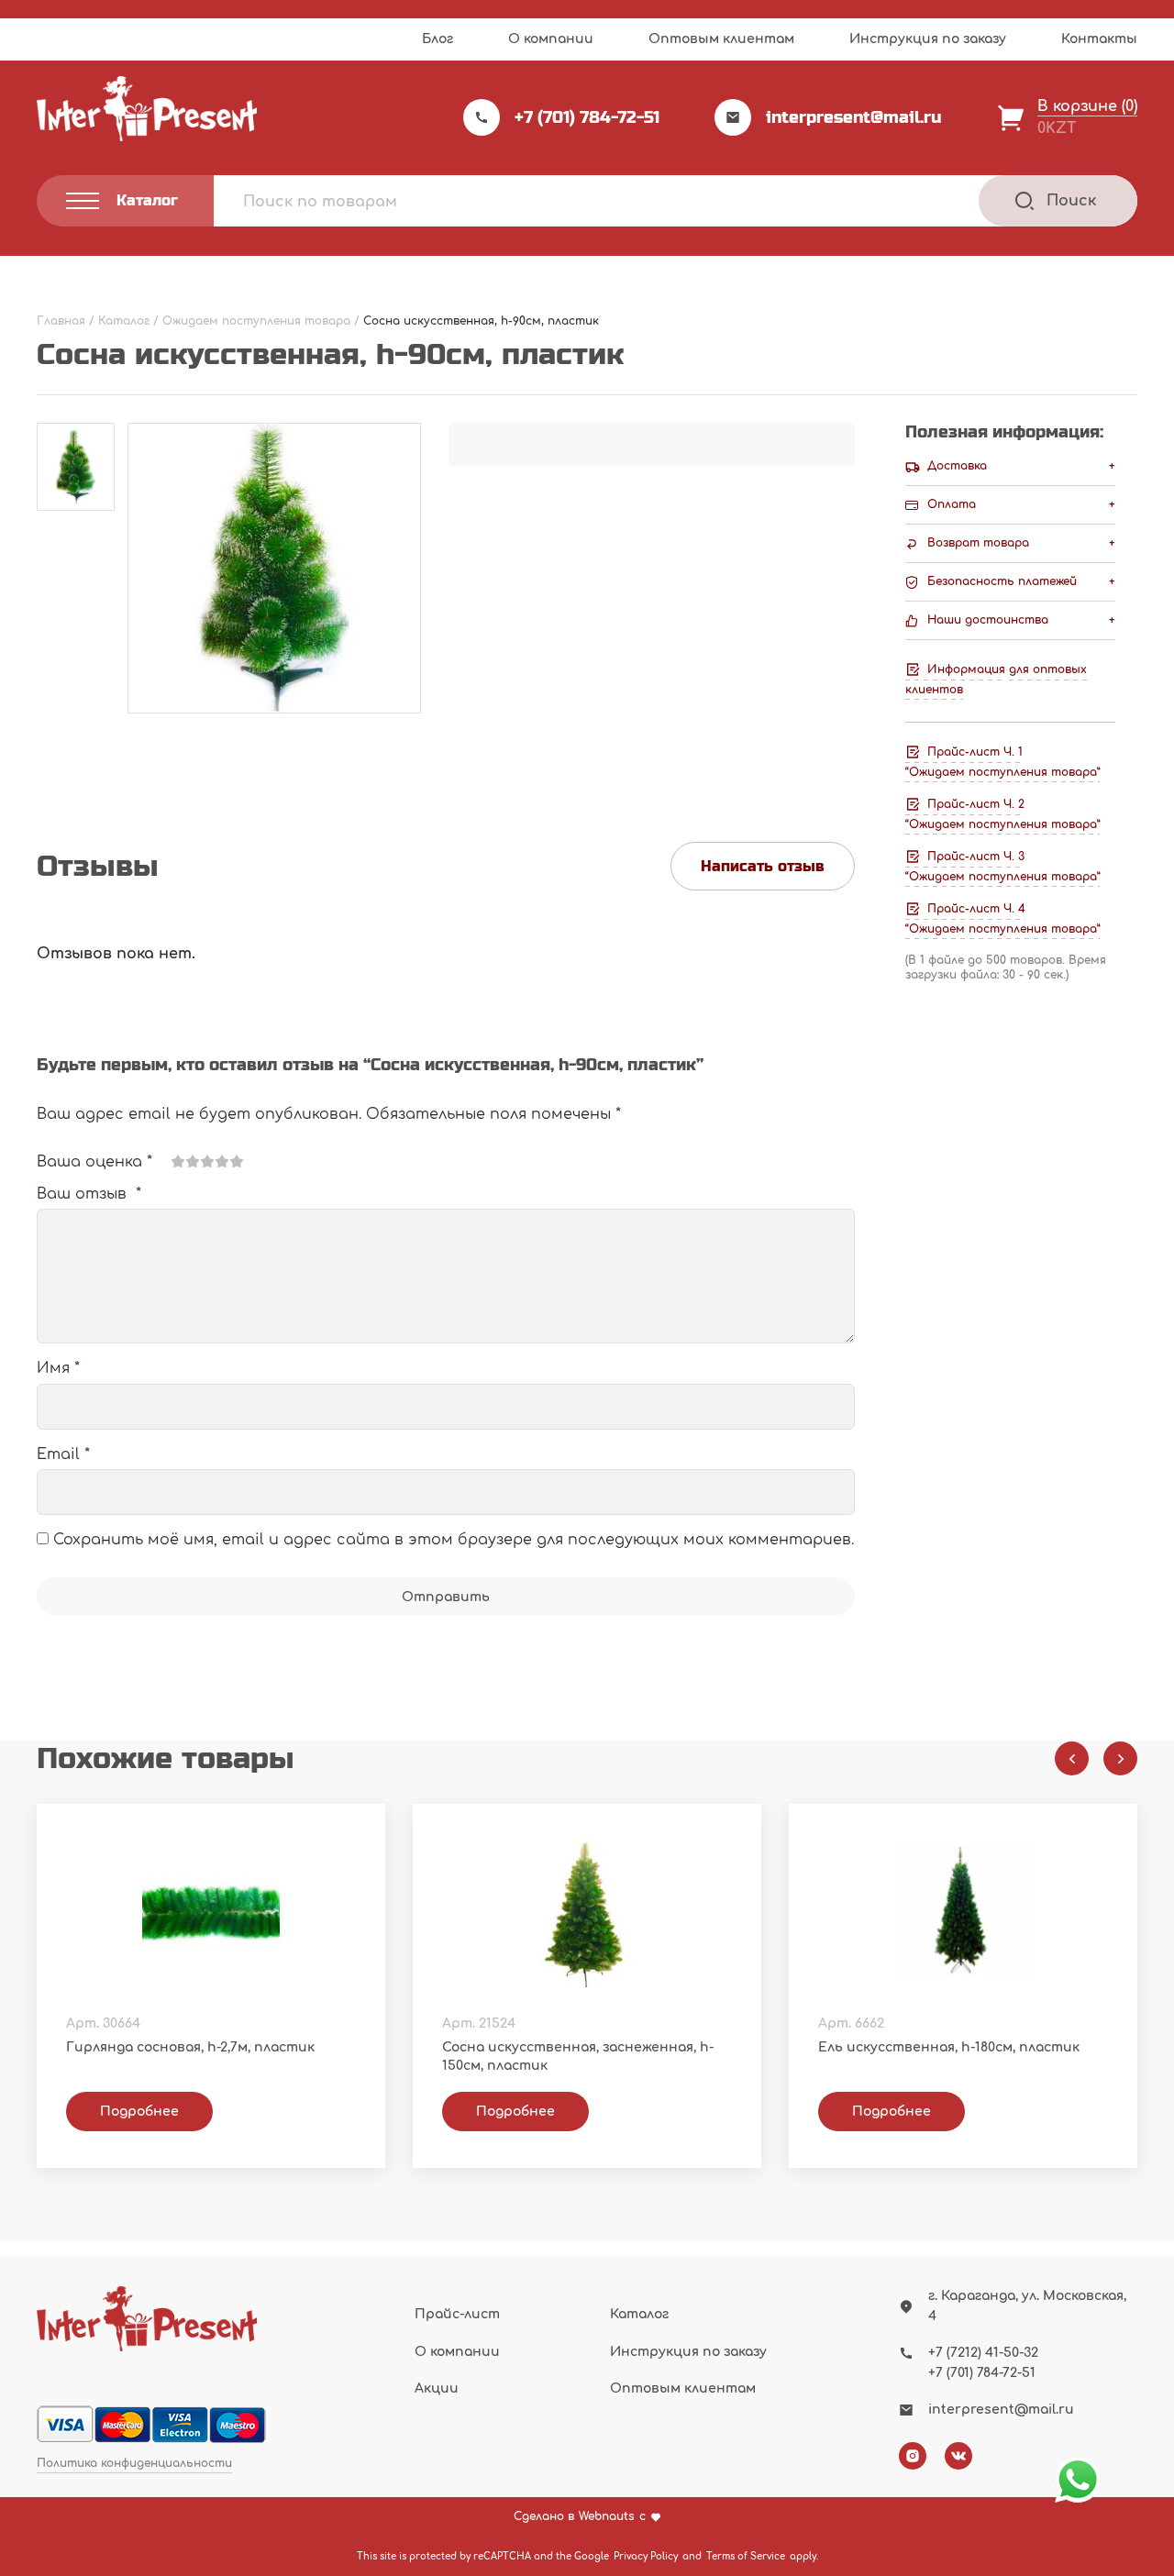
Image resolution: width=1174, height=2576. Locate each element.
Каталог (639, 2314)
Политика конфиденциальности (134, 2464)
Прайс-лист (457, 2314)
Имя (58, 1368)
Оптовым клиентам (721, 39)
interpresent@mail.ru (854, 117)
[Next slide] (1120, 1758)
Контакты (1099, 39)
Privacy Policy (646, 2556)
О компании (551, 39)
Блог (437, 39)
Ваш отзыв (89, 1194)
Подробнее (139, 2112)
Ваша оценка (94, 1162)
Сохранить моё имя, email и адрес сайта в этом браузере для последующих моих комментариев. (454, 1540)
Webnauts (607, 2517)
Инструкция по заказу (928, 39)
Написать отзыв (763, 866)
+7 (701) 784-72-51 (587, 117)
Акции (437, 2388)
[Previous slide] (1072, 1758)
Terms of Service (746, 2556)
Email (63, 1454)
